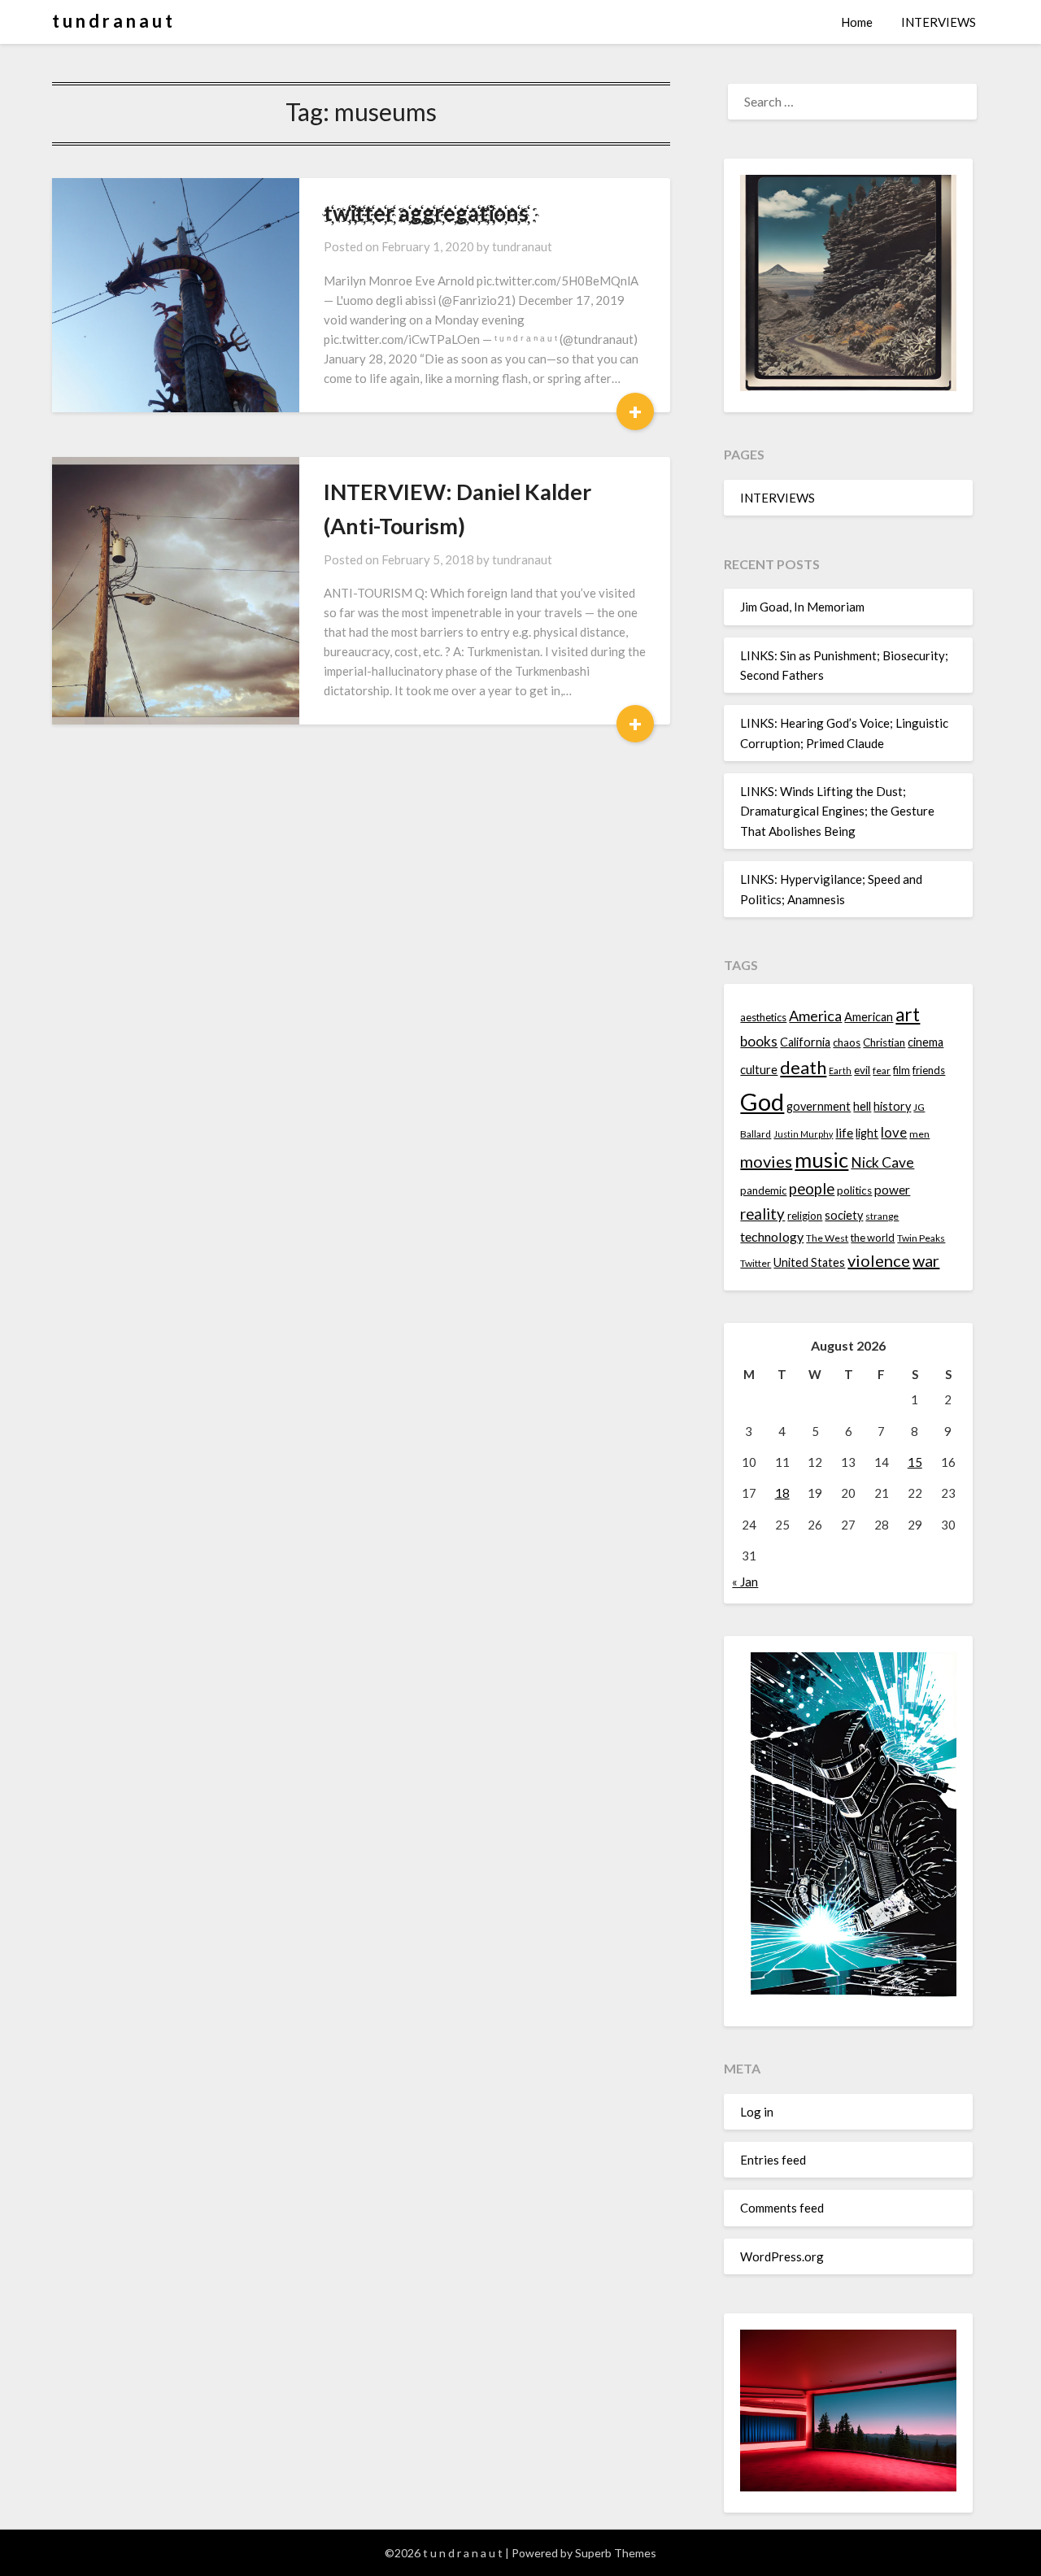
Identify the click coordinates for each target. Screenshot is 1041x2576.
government (819, 1106)
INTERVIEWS (939, 22)
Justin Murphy (803, 1134)
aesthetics (763, 1017)
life (844, 1133)
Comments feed (782, 2208)
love (894, 1132)
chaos (847, 1042)
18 (782, 1493)
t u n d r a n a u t (112, 21)
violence (879, 1260)
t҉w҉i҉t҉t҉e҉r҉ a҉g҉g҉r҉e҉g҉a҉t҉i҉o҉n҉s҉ (426, 213)
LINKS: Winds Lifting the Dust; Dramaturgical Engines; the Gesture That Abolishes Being (837, 811)
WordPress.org (782, 2256)
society (844, 1215)
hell (862, 1106)
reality (762, 1214)
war (926, 1260)
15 (915, 1462)
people (812, 1189)
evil (862, 1070)
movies (766, 1161)
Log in (757, 2112)
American (869, 1017)
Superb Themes (616, 2553)
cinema (926, 1042)
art (908, 1014)
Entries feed (773, 2160)
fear (882, 1070)
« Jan (745, 1582)
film (902, 1070)
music (821, 1160)
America (815, 1016)
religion (805, 1216)
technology (772, 1236)
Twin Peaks (921, 1238)
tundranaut (522, 246)
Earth (840, 1070)
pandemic (763, 1190)
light (867, 1133)
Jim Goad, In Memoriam (802, 607)
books (759, 1041)
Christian (884, 1042)
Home (857, 22)
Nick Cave (882, 1162)
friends (929, 1070)
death (803, 1067)
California (805, 1042)
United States (809, 1262)
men (919, 1134)
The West (827, 1238)
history (892, 1106)
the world (873, 1238)
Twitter (756, 1263)
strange (882, 1216)
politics (854, 1190)
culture (759, 1070)
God (762, 1101)
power (892, 1190)
